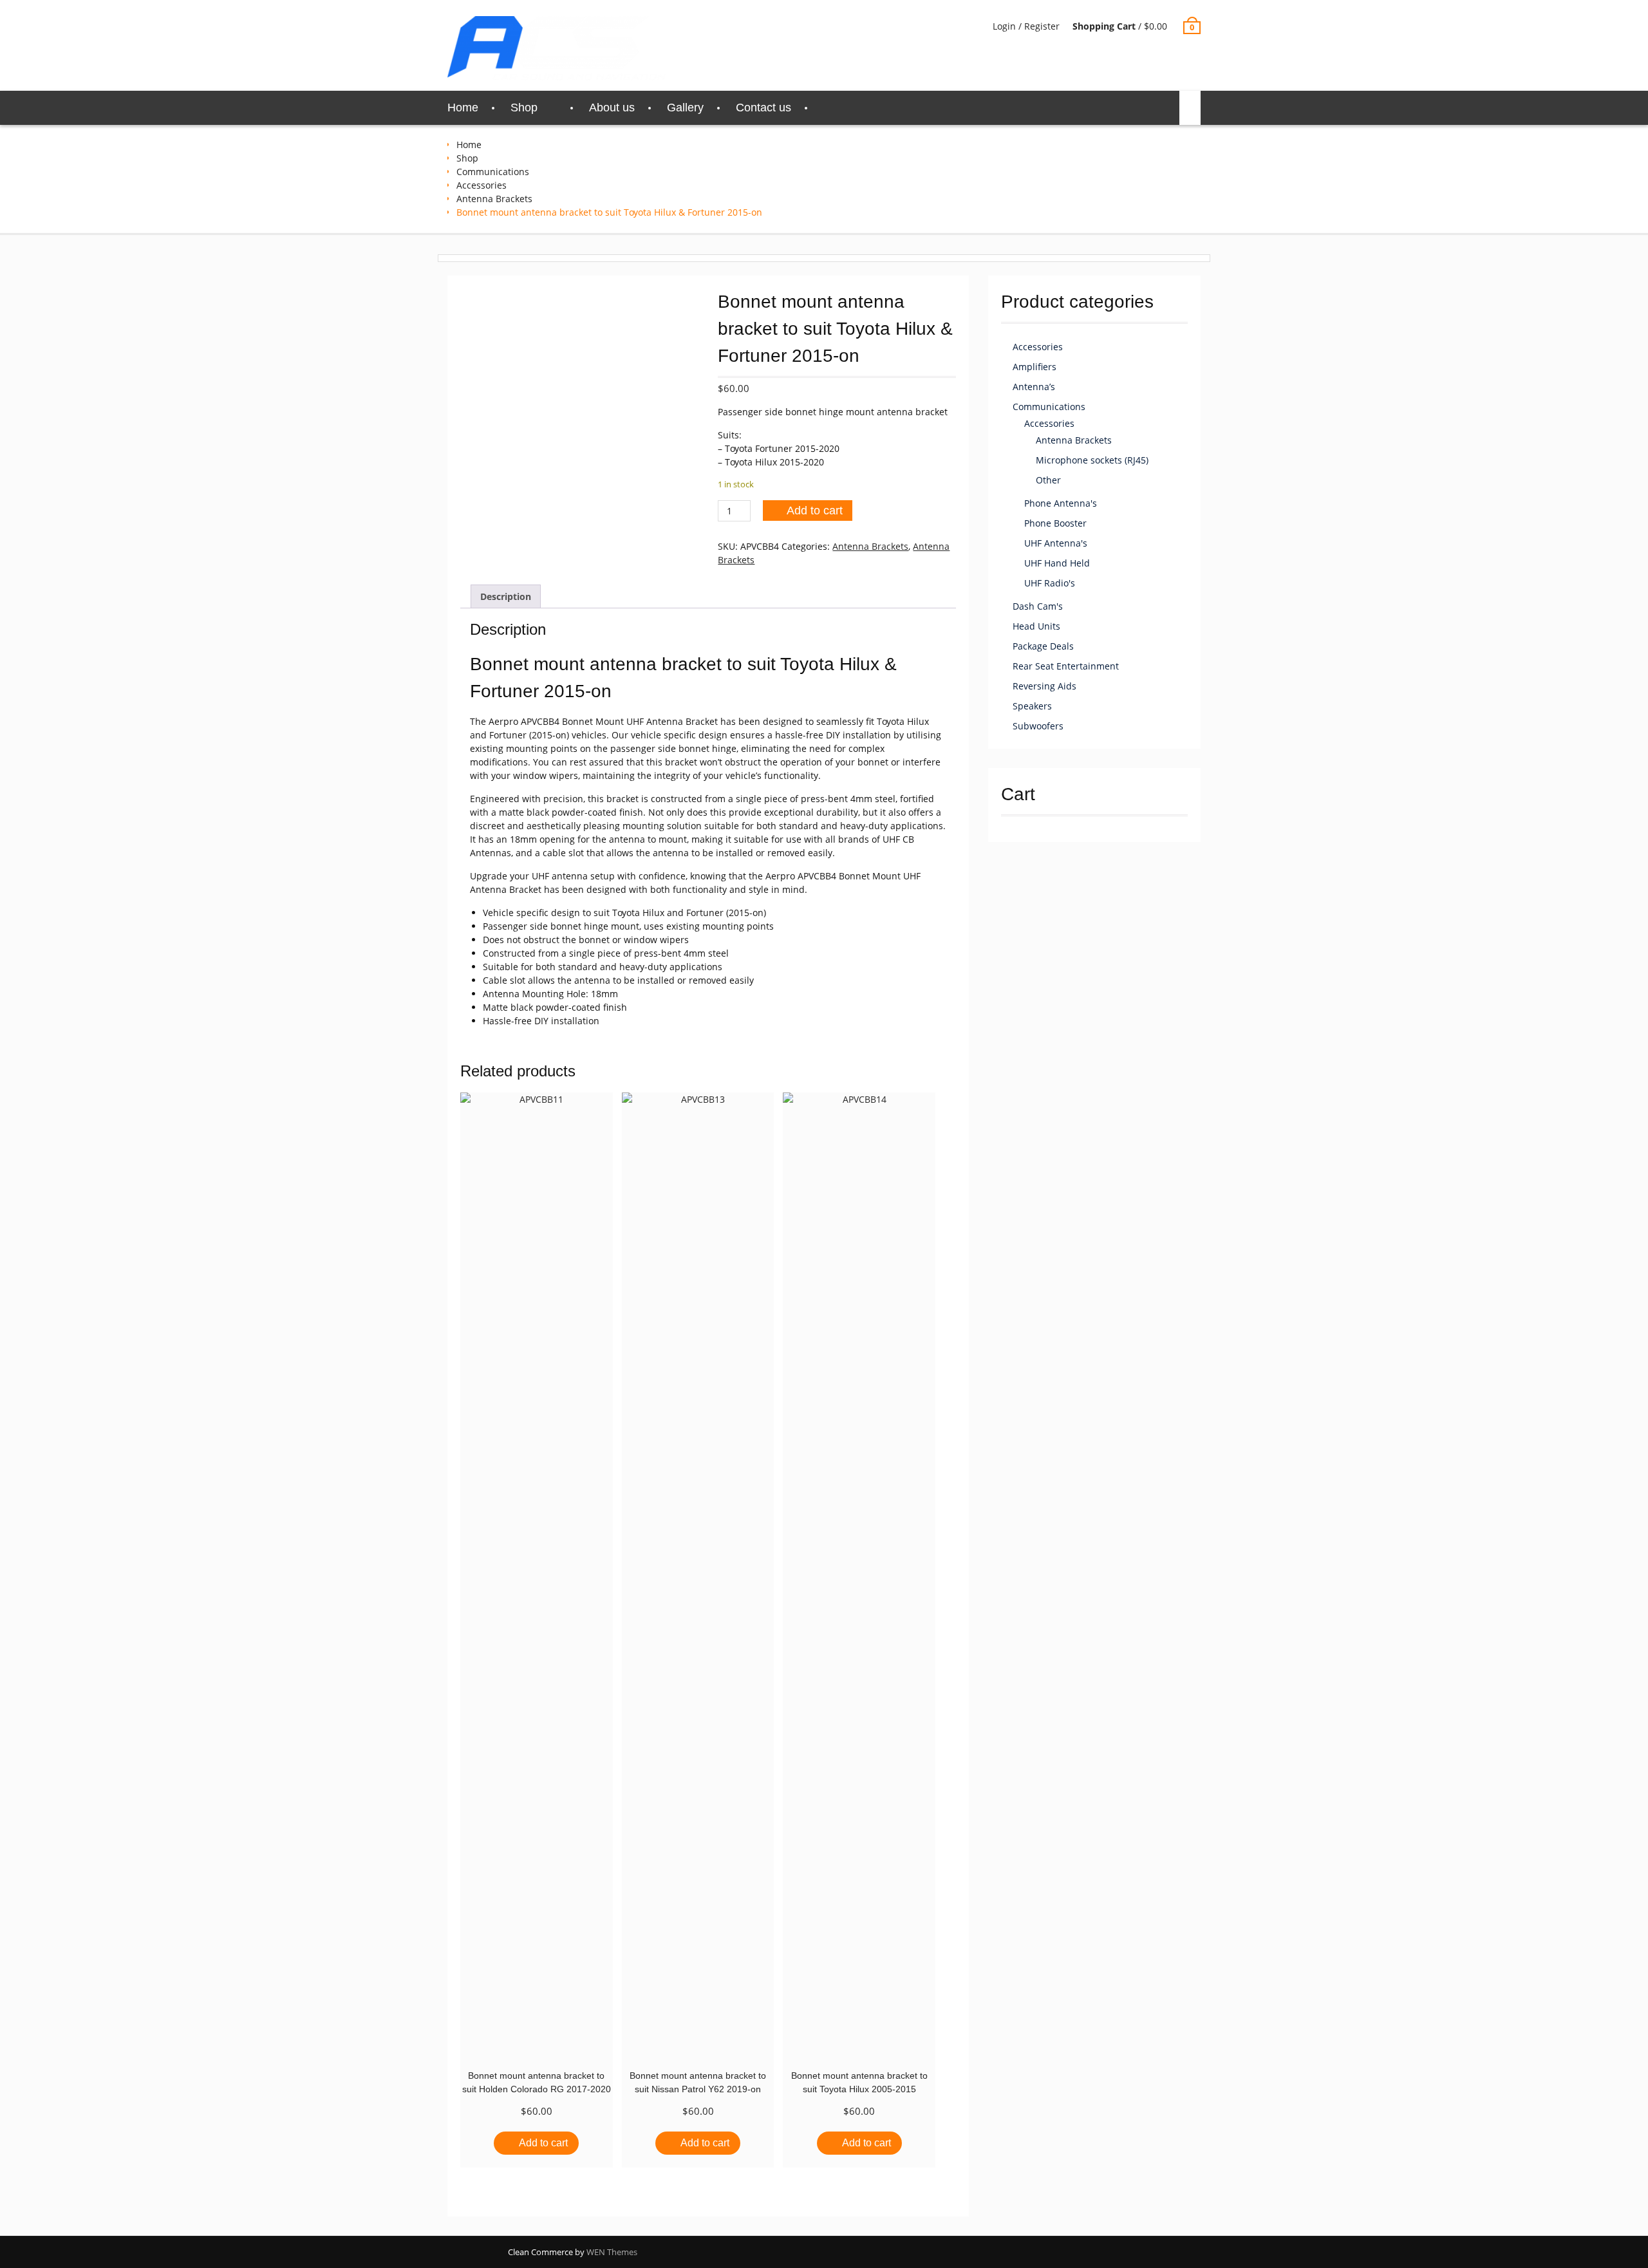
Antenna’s (1034, 387)
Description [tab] (506, 596)
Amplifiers (1035, 367)
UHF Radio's (1050, 583)
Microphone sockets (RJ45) (1092, 460)
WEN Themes (612, 2252)
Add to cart (815, 511)
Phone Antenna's (1061, 503)
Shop (524, 108)
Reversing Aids (1044, 686)
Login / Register (1026, 26)
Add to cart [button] (543, 2143)
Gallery (685, 108)
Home (463, 108)
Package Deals (1043, 646)
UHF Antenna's (1056, 543)
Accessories (482, 185)
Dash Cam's (1038, 606)
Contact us (763, 108)
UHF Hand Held (1057, 563)
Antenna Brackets (494, 199)
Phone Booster (1055, 523)
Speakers (1032, 706)
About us (612, 108)
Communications (493, 172)
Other (1048, 480)
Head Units (1036, 626)
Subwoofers (1038, 726)
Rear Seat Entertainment (1066, 666)
